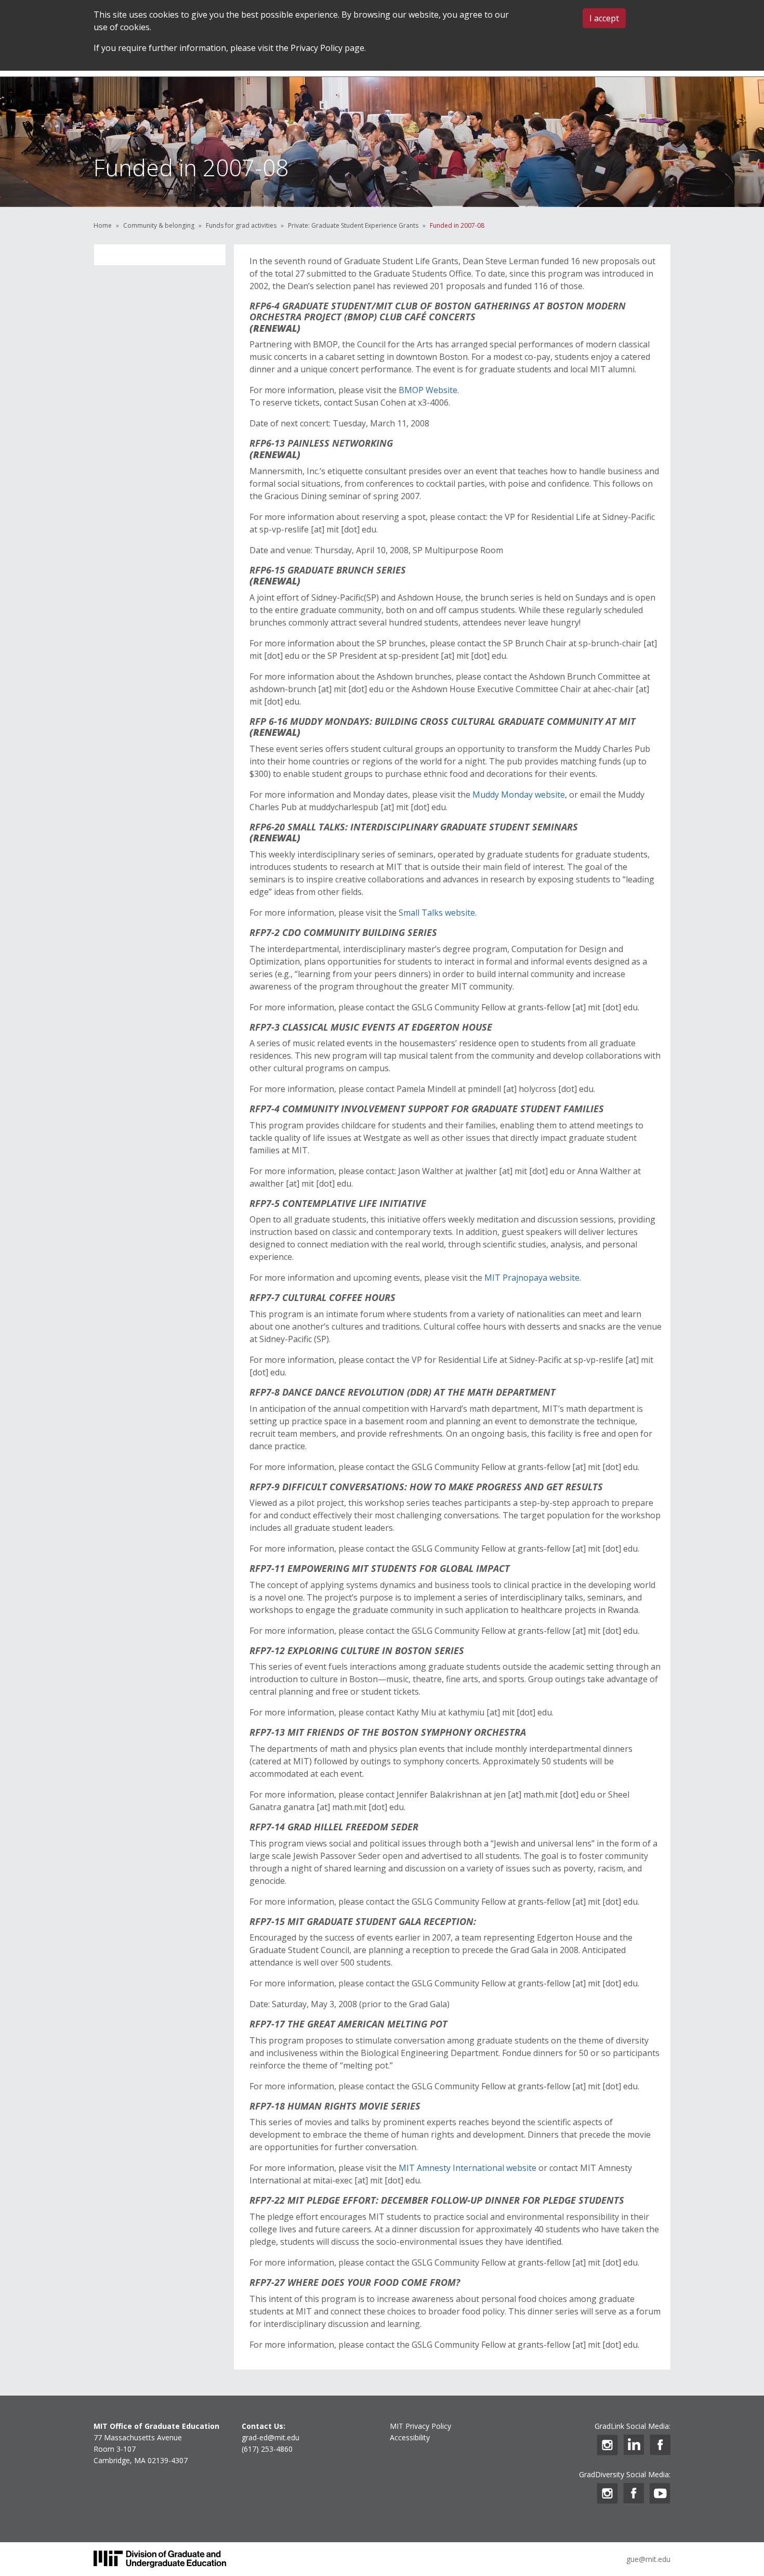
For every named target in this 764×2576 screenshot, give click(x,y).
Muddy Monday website (519, 795)
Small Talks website (437, 913)
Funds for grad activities (241, 225)
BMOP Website (428, 390)
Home (103, 225)
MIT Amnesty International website (467, 2168)
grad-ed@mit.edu (271, 2437)
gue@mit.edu (648, 2559)
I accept (604, 18)
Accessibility (410, 2437)
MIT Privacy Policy (420, 2426)
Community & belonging (159, 225)
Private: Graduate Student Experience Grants (353, 225)
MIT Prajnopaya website (532, 1278)
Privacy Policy (317, 48)
